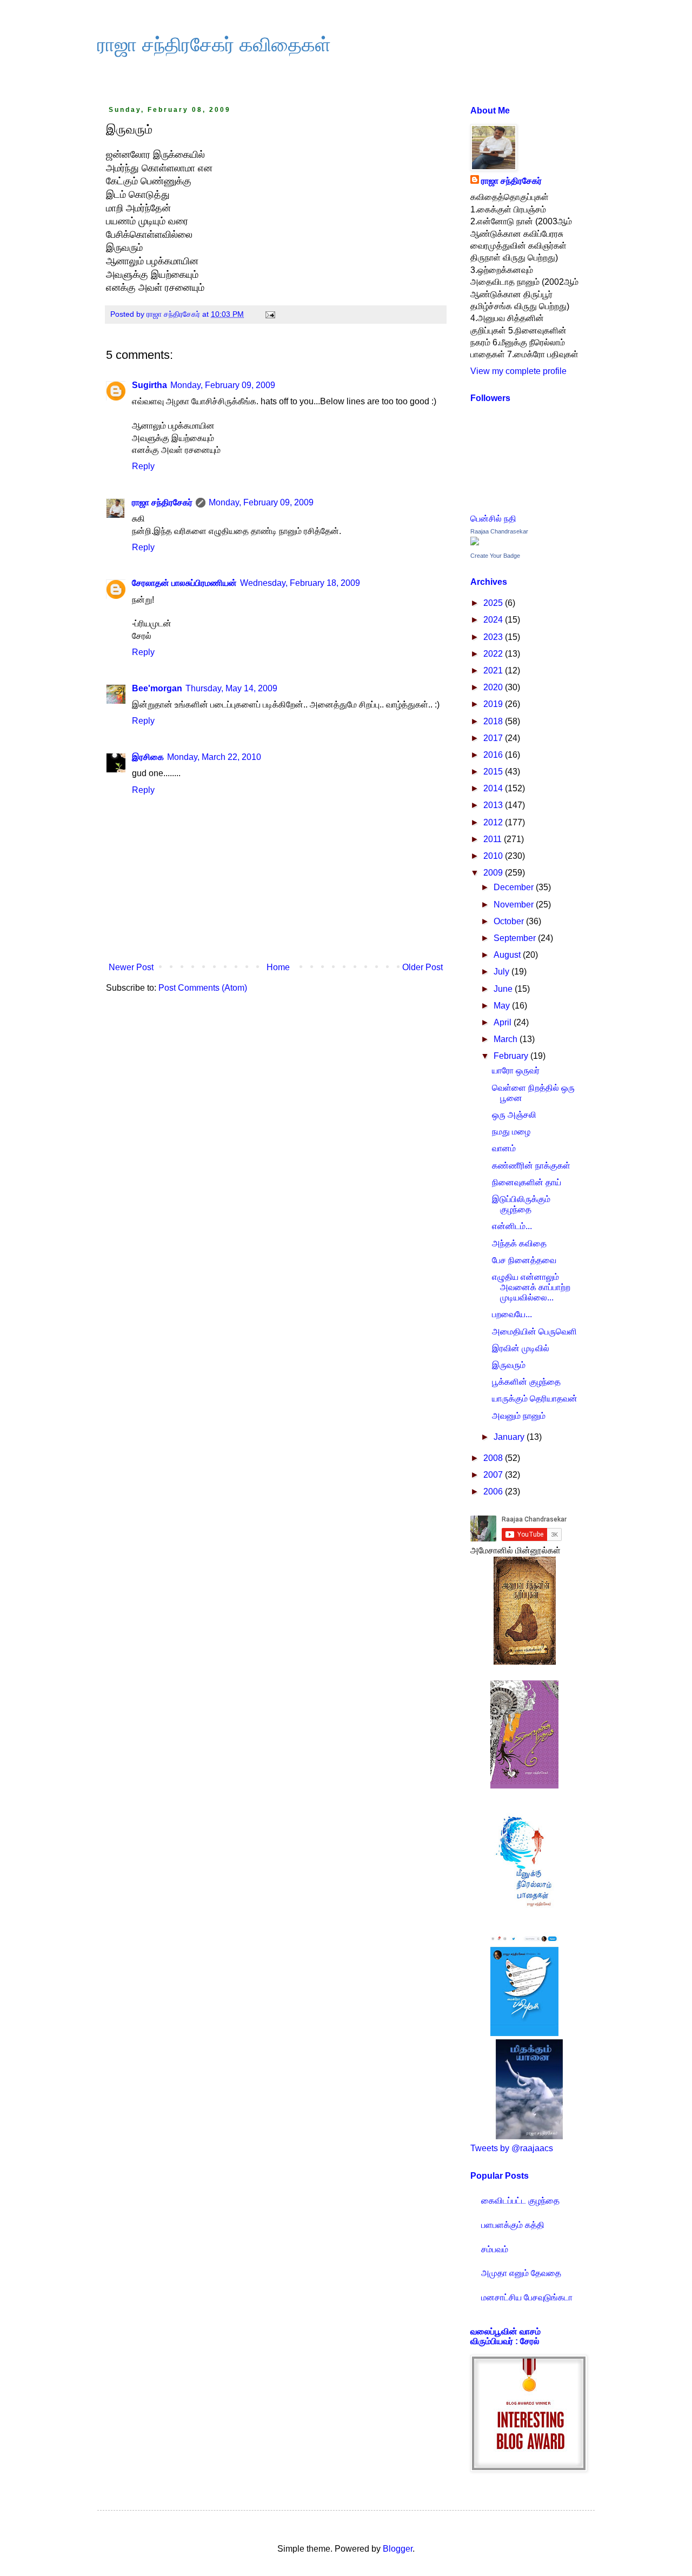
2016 (494, 755)
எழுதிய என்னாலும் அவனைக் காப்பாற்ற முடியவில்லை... (531, 1287)
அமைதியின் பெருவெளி (534, 1332)
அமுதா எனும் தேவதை (521, 2273)
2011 (494, 839)
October (510, 921)
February (512, 1056)
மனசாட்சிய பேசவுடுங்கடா (527, 2297)
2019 (494, 704)
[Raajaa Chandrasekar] (475, 542)
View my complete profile (518, 371)
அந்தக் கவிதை (519, 1243)
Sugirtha (149, 385)
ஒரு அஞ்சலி (514, 1115)
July (503, 972)
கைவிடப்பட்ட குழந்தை (520, 2201)
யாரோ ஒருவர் (516, 1070)
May (503, 1006)
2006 (494, 1491)
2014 (494, 788)
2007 (494, 1475)
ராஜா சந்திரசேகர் (162, 502)
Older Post (422, 967)
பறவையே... (512, 1314)
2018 (494, 721)
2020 (494, 687)
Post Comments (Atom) (203, 988)
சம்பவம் (495, 2249)
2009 (494, 873)
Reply (143, 466)
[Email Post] (270, 314)
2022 (494, 654)
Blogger (398, 2549)
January (510, 1437)
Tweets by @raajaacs (512, 2148)
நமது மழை (511, 1132)
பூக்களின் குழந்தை (526, 1382)
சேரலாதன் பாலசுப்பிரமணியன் (184, 583)
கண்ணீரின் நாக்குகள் (531, 1166)
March (507, 1039)
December (515, 887)
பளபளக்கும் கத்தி (513, 2225)
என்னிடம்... (512, 1226)
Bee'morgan (157, 688)
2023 (494, 637)
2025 (494, 603)
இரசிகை (148, 757)
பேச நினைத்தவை (524, 1260)
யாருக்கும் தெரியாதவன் (535, 1399)
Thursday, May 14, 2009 (231, 688)
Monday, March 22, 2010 (214, 757)
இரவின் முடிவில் (521, 1348)
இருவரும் (509, 1365)
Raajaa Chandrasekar (499, 531)
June (504, 989)
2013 (494, 805)
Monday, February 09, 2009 (223, 385)
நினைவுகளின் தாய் (527, 1182)
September (516, 938)
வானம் (504, 1148)
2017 (494, 738)
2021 (494, 670)
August (508, 955)
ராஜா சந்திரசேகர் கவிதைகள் (214, 45)
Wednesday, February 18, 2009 (300, 583)
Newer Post (131, 967)
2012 (494, 822)
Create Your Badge (495, 556)
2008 (494, 1458)
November (515, 905)
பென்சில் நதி (493, 519)
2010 (494, 856)
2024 (494, 620)
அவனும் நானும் (519, 1416)
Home (278, 967)
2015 (494, 772)
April (504, 1022)
